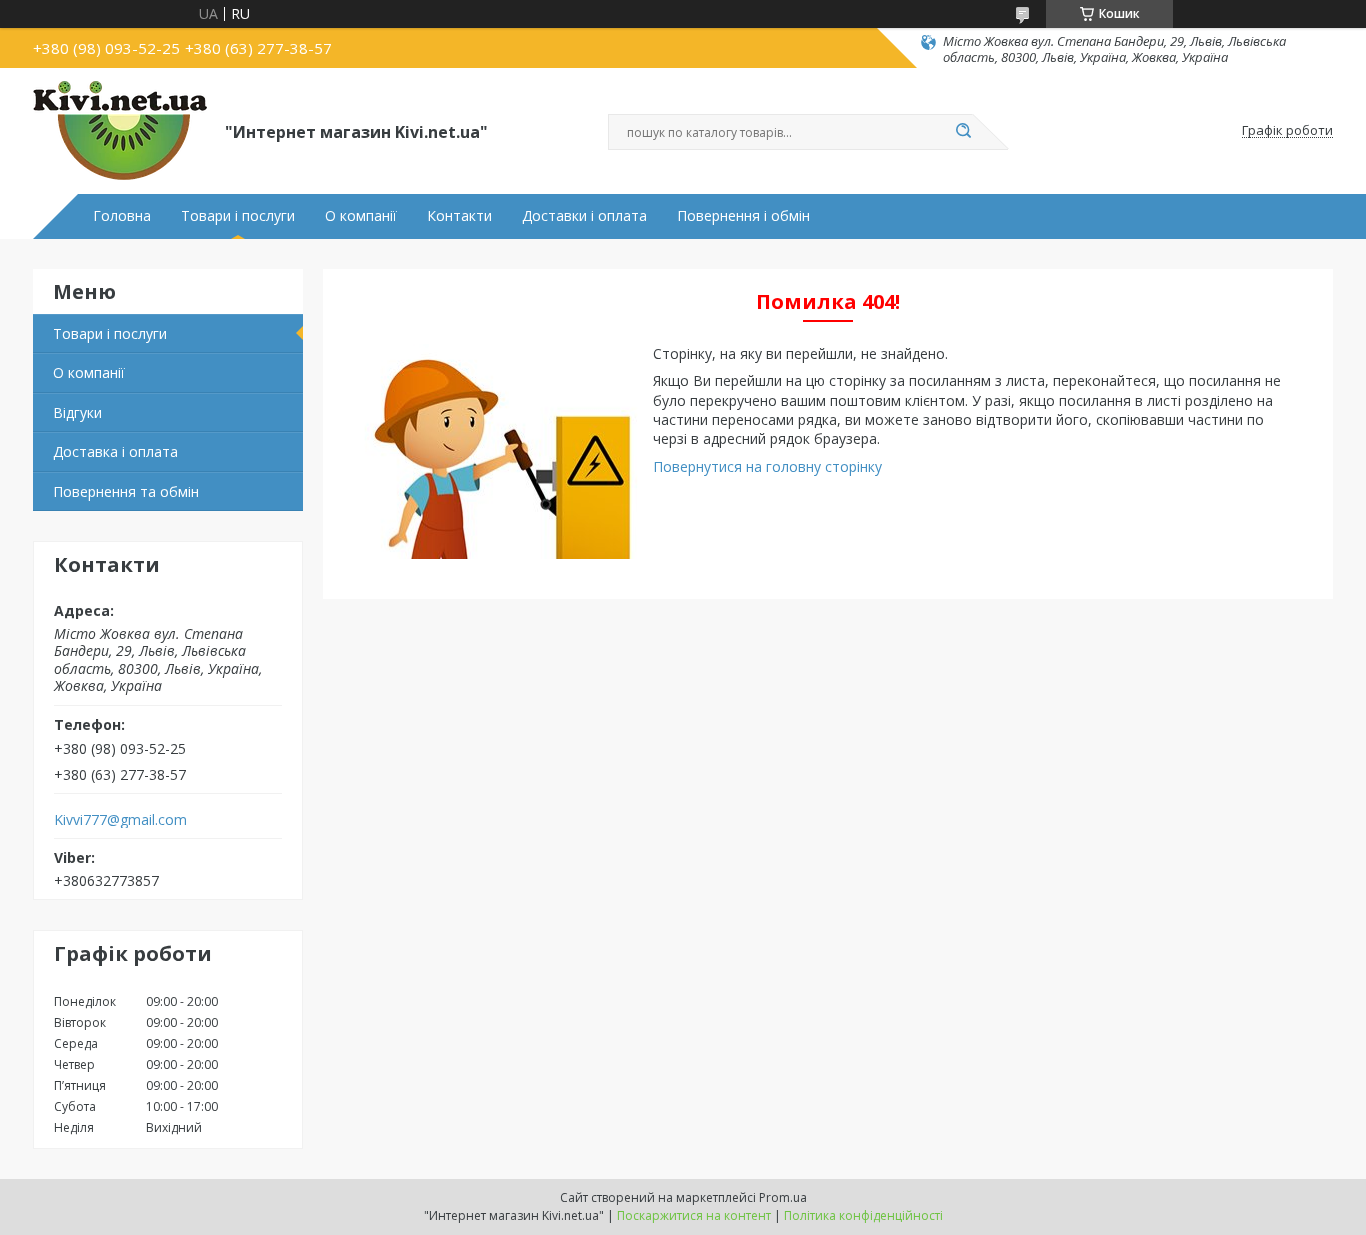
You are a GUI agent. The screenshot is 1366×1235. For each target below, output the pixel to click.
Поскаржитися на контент (694, 1215)
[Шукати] (963, 132)
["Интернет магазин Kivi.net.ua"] (120, 131)
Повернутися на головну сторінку (767, 466)
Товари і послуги (238, 216)
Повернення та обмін (126, 491)
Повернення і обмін (743, 216)
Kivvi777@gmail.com (120, 820)
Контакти (459, 216)
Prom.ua (783, 1197)
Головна (122, 216)
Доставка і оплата (115, 451)
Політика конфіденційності (863, 1215)
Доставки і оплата (584, 216)
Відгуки (77, 412)
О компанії (361, 216)
